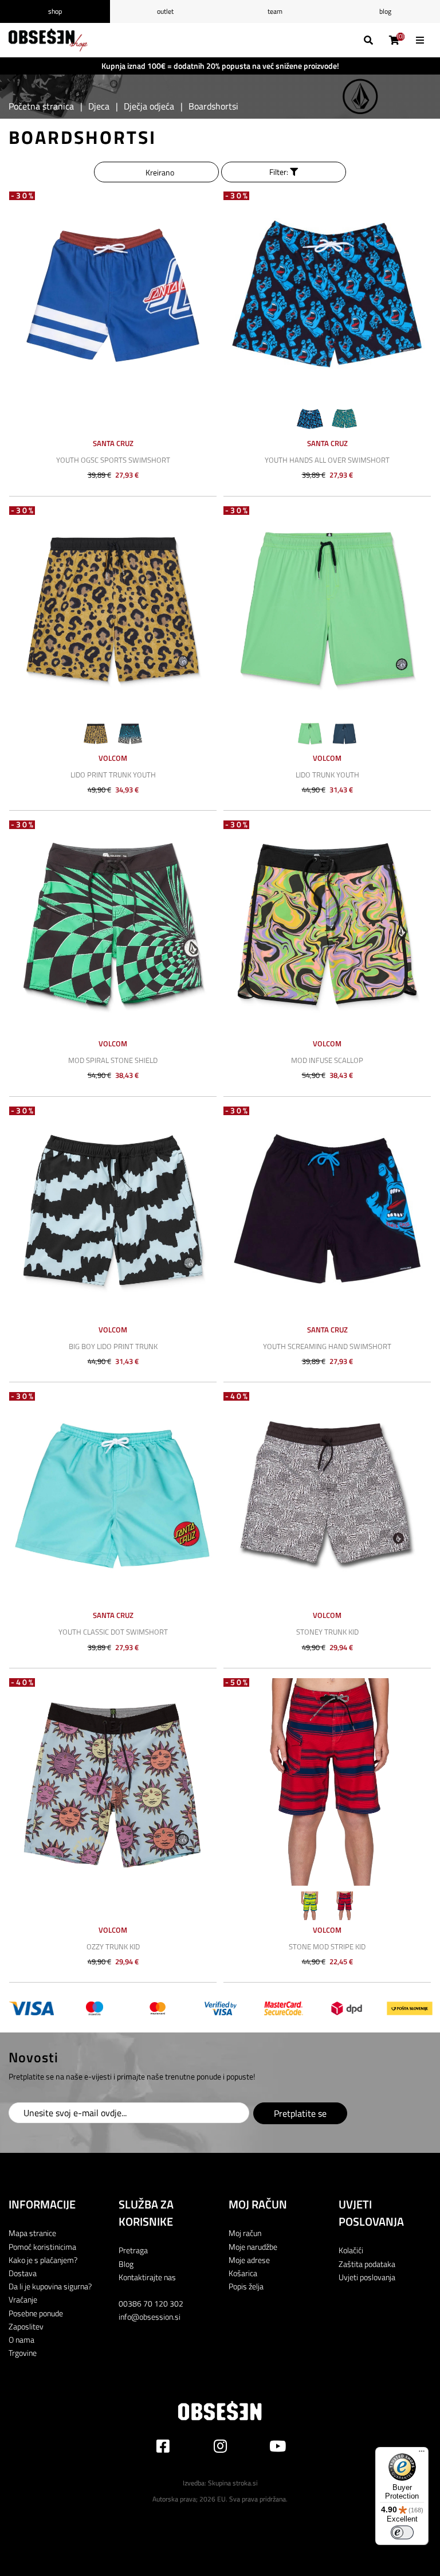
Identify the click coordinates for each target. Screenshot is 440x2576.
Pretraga (133, 2250)
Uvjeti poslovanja (367, 2277)
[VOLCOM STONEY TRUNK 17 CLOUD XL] (327, 1496)
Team (275, 11)
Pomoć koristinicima (42, 2247)
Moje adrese (249, 2260)
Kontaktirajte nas (147, 2277)
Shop (55, 11)
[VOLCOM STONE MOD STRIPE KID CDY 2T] (327, 1782)
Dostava (23, 2273)
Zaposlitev (26, 2326)
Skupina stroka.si (233, 2483)
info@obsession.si (150, 2317)
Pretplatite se (300, 2113)
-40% (237, 1396)
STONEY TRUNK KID (327, 1632)
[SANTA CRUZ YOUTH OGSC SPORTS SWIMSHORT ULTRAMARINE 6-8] (113, 295)
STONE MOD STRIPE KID (327, 1946)
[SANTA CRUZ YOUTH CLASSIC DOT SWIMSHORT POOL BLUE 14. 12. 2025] (113, 1496)
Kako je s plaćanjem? (43, 2260)
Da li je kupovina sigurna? (50, 2286)
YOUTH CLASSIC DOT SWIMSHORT (113, 1632)
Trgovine (23, 2353)
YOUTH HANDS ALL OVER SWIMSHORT (327, 460)
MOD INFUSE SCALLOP (327, 1060)
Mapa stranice (32, 2233)
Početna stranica (41, 106)
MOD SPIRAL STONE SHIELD (113, 1060)
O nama (21, 2339)
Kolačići (351, 2250)
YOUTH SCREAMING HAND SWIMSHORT (327, 1346)
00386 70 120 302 (151, 2303)
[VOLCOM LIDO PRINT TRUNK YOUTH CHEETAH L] (113, 610)
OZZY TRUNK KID (113, 1946)
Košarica (243, 2273)
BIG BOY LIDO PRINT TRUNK (113, 1346)
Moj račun (245, 2233)
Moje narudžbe (253, 2247)
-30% (23, 196)
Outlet (165, 11)
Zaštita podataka (367, 2264)
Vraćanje (23, 2299)
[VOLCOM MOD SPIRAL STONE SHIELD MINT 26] (113, 924)
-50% (237, 1682)
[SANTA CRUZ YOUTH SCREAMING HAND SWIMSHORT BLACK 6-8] (327, 1210)
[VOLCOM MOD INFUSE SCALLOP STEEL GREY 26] (327, 924)
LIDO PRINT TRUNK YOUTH (113, 775)
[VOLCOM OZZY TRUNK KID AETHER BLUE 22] (113, 1782)
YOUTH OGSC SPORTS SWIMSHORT (113, 460)
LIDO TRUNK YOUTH (327, 775)
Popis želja (246, 2286)
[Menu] (422, 2454)
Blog (385, 11)
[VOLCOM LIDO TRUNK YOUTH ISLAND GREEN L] (327, 610)
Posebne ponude (36, 2313)
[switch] (402, 2532)
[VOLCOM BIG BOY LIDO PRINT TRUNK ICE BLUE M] (113, 1210)
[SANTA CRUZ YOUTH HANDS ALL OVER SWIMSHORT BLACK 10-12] (327, 295)
